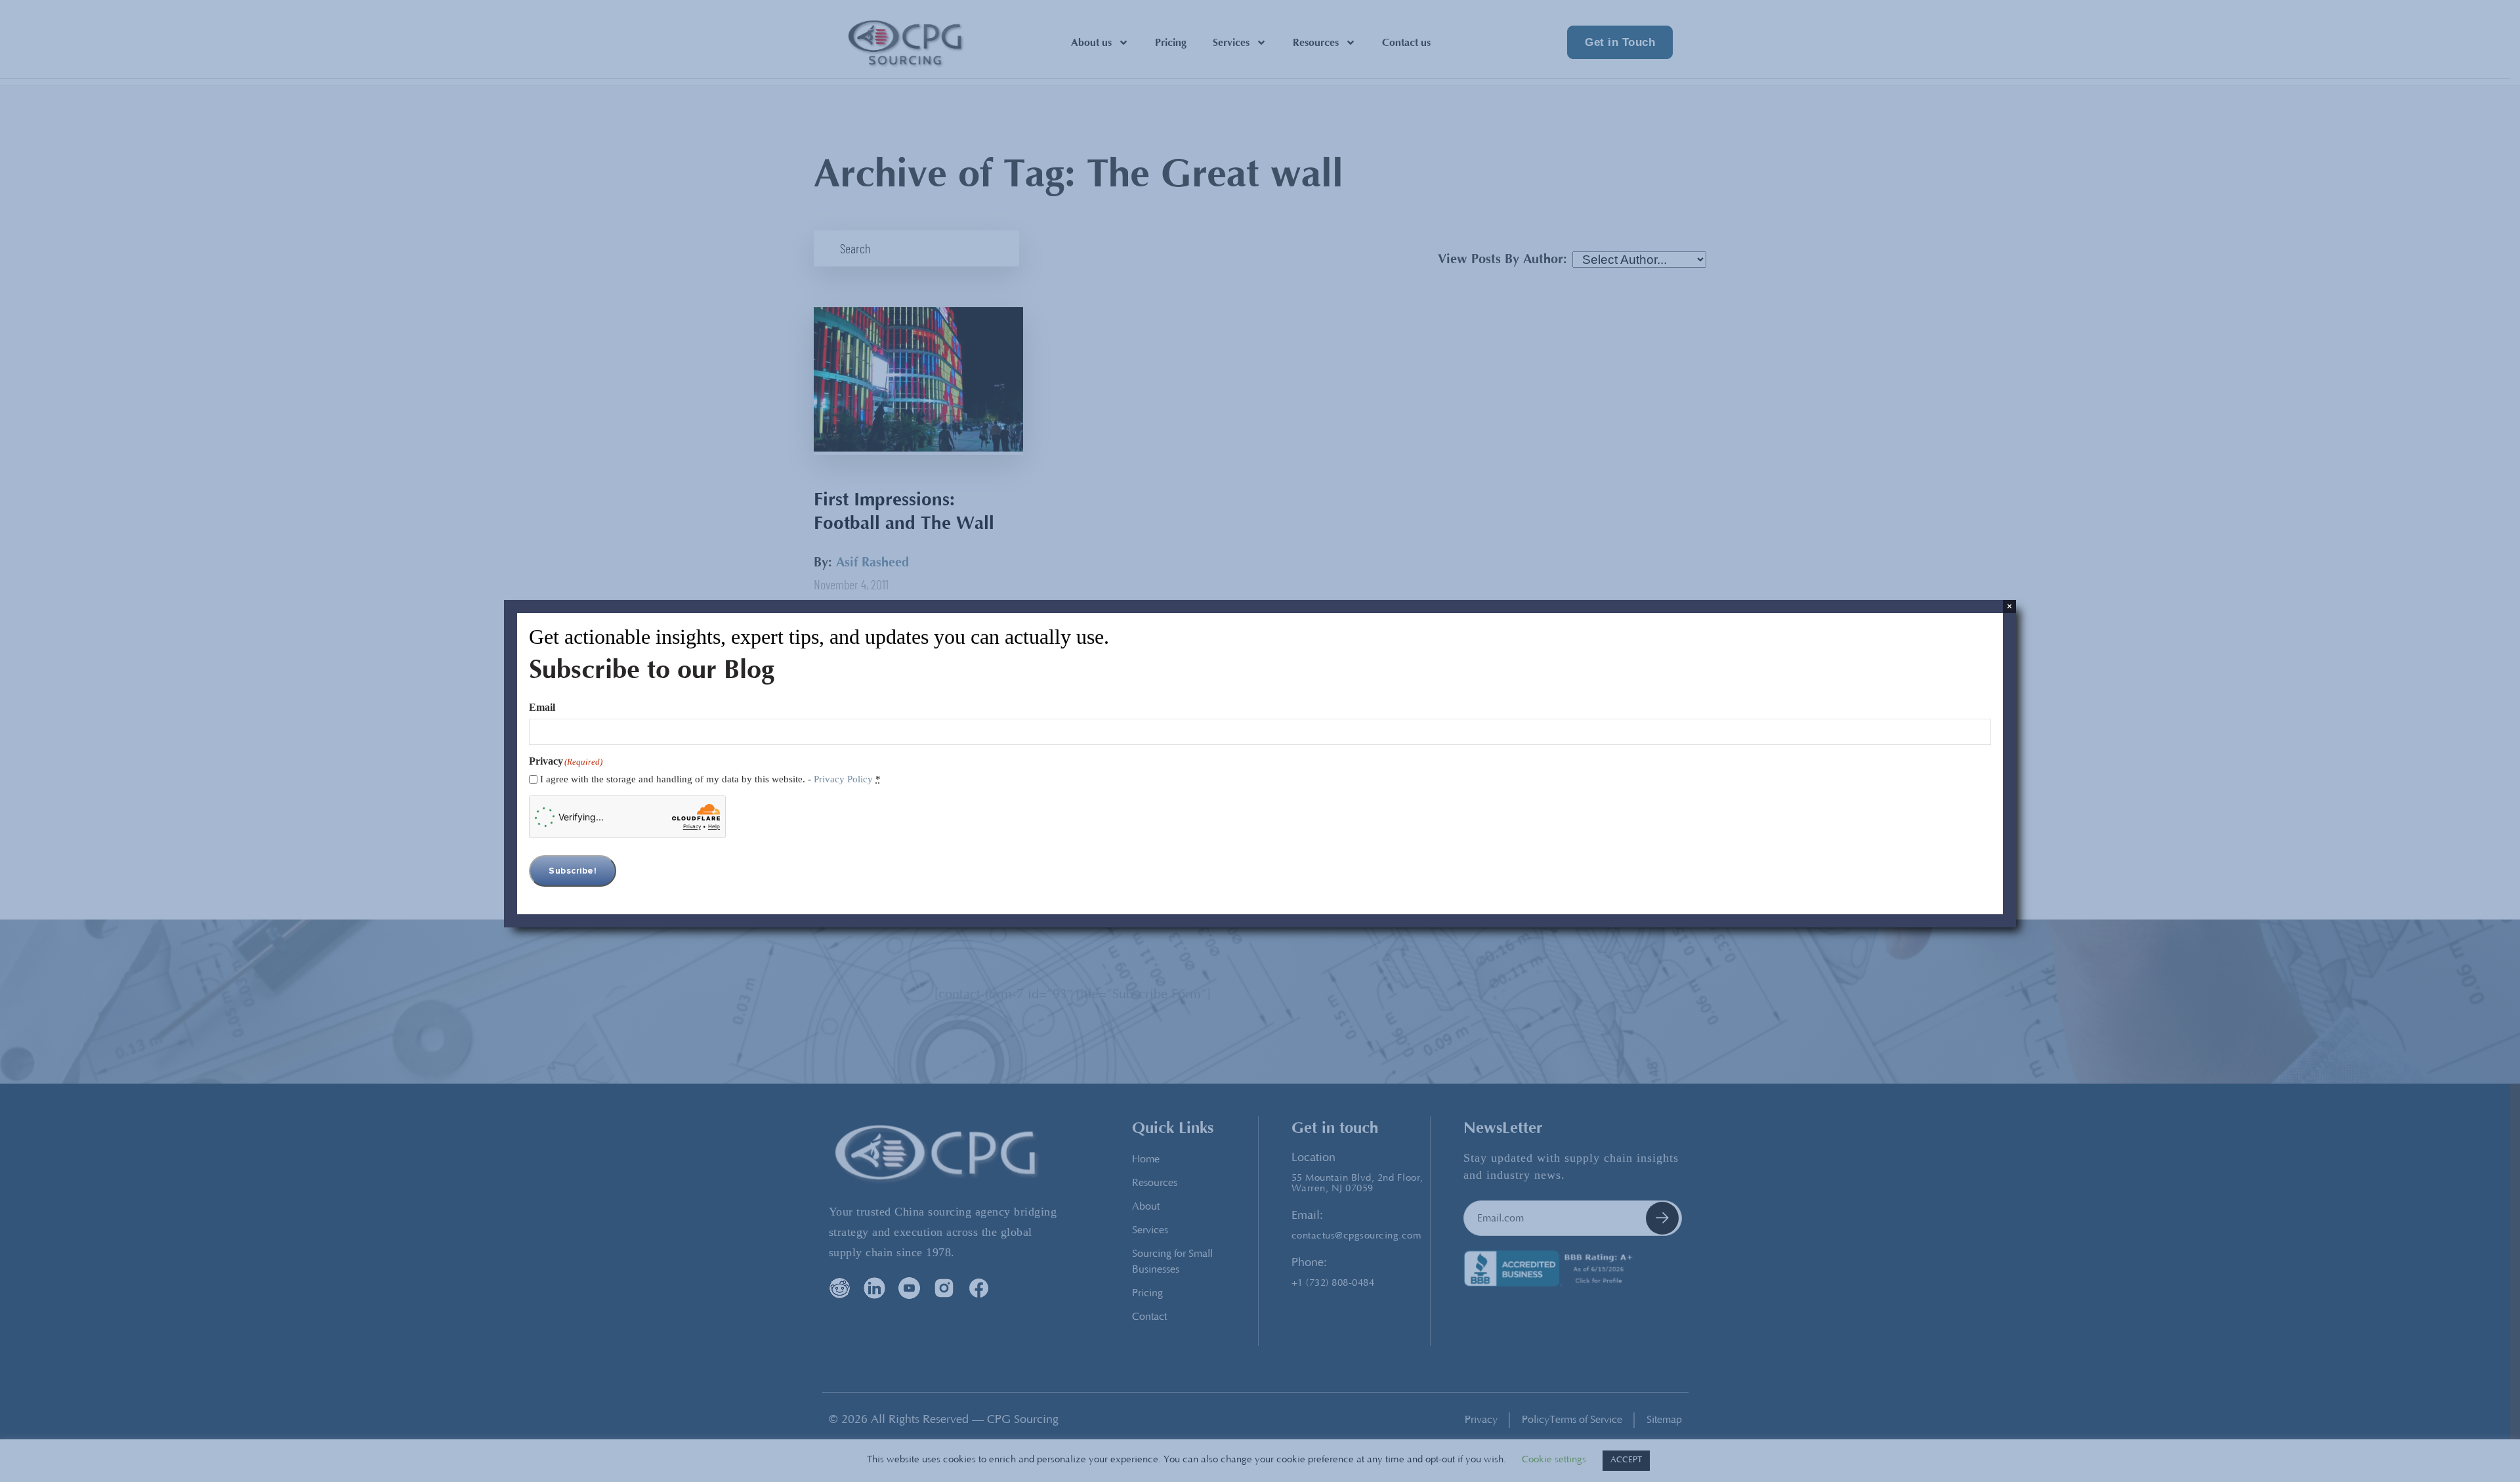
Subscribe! (573, 871)
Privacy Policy (843, 779)
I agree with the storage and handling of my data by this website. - (710, 779)
